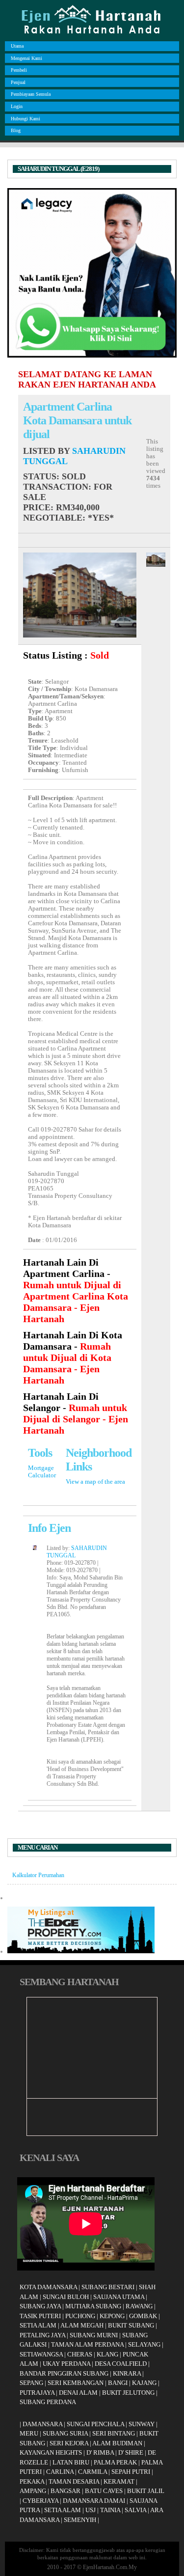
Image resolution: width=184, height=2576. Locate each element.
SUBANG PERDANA (48, 2402)
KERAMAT (119, 2481)
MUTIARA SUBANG (93, 2306)
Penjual (18, 82)
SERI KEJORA (69, 2443)
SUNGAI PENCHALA (95, 2424)
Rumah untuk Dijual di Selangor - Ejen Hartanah (76, 1419)
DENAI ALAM (78, 2393)
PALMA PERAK (115, 2462)
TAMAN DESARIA (74, 2481)
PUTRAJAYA (37, 2393)
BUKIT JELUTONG (128, 2393)
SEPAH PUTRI (131, 2472)
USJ (91, 2510)
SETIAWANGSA (41, 2354)
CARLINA (60, 2472)
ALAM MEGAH (82, 2325)
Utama (17, 46)
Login (17, 106)
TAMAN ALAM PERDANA (87, 2344)
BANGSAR (66, 2491)
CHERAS (80, 2354)
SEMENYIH (80, 2520)
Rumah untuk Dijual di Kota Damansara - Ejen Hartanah (67, 1363)
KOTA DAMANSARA (48, 2287)
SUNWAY (142, 2424)
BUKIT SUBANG (131, 2325)
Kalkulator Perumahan (38, 1875)
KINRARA (127, 2373)
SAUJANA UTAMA (119, 2297)
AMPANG (33, 2491)
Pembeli (19, 70)
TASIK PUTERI (40, 2316)
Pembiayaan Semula (31, 94)
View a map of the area (95, 1482)
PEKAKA (32, 2481)
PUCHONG (80, 2316)
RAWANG (139, 2306)
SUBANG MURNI (94, 2335)
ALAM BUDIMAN (117, 2443)
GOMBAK (143, 2316)
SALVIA (135, 2510)
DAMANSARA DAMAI (94, 2501)
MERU (29, 2433)
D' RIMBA (100, 2452)
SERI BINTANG (114, 2433)
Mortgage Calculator (42, 1472)
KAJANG (144, 2383)
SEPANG (31, 2383)
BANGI (118, 2383)
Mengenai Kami (26, 58)
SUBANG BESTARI (108, 2287)
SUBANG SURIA (65, 2433)
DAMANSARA (42, 2424)
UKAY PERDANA (66, 2364)
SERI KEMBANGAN (76, 2383)
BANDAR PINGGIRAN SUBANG (64, 2373)
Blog (16, 130)
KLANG (107, 2354)
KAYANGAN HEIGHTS (51, 2452)
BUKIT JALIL (146, 2491)
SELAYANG (144, 2344)
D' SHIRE (131, 2452)
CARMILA (92, 2472)
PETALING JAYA (42, 2335)
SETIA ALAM (38, 2325)
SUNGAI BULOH (66, 2297)
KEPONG (112, 2316)
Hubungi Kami (26, 119)
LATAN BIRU (71, 2462)
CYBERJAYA (40, 2501)
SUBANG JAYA (41, 2306)
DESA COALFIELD (121, 2364)
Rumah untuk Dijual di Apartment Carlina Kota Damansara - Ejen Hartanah (76, 1302)
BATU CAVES (104, 2491)
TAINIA (110, 2510)
